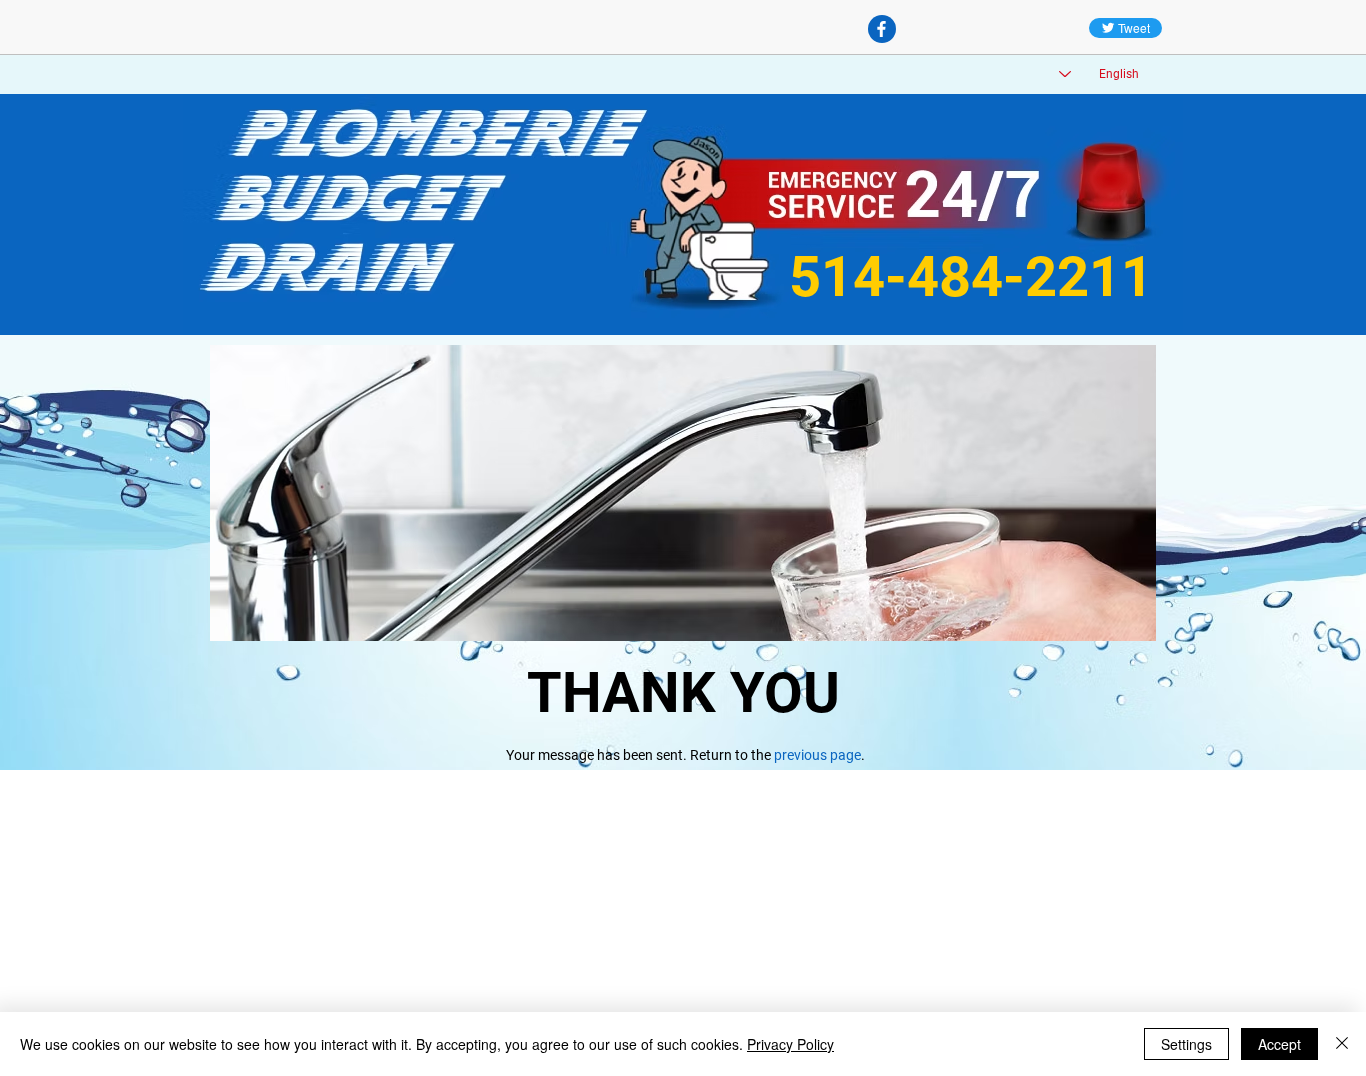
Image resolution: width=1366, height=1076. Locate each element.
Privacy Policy (790, 1044)
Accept (1279, 1044)
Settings (1186, 1044)
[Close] (1342, 1044)
